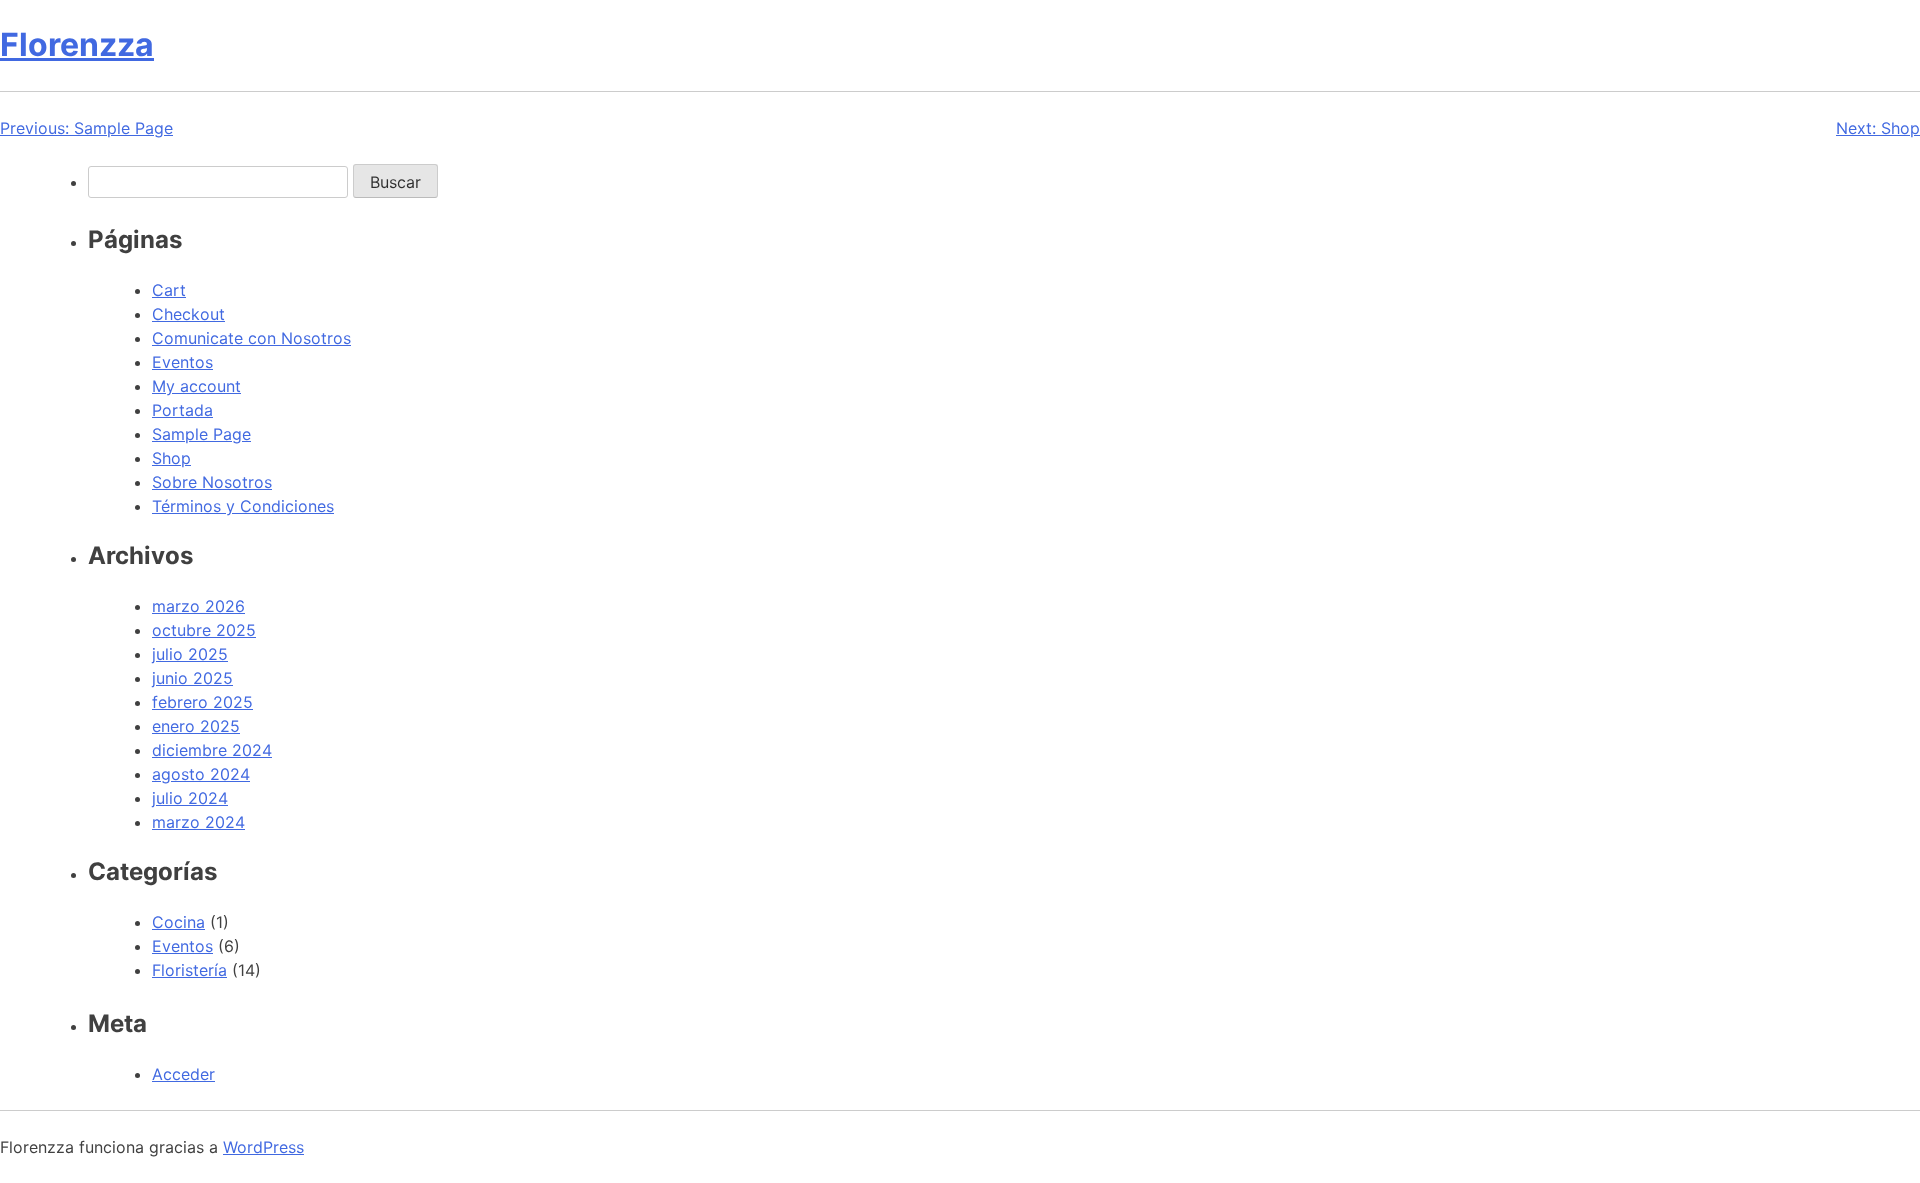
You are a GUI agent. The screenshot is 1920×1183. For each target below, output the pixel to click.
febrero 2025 (202, 702)
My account (196, 386)
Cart (169, 290)
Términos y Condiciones (243, 506)
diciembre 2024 (212, 750)
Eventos (182, 362)
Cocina (178, 922)
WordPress (263, 1147)
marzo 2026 (198, 606)
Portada (182, 410)
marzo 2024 (198, 822)
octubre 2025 (204, 630)
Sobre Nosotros (212, 482)
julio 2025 (190, 654)
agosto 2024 (201, 774)
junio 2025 (192, 678)
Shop (171, 458)
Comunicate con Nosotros (251, 338)
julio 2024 (190, 798)
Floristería (189, 970)
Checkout (188, 314)
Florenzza (77, 44)
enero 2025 (196, 726)
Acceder (183, 1074)
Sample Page (201, 434)
